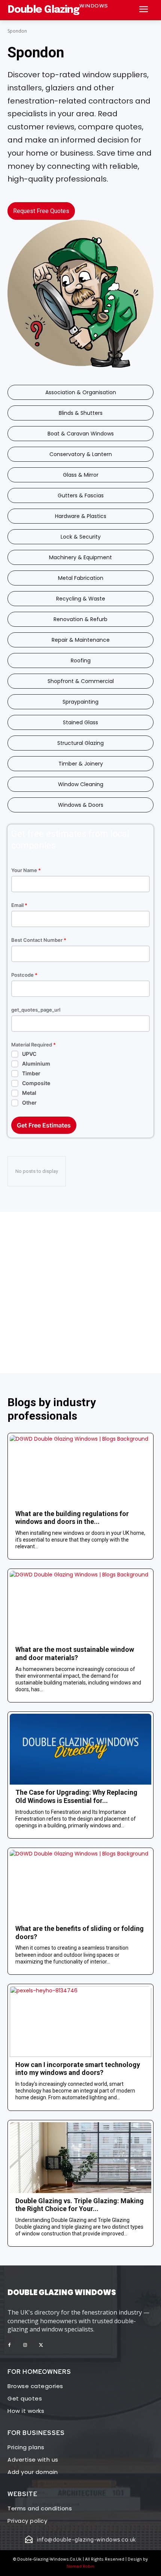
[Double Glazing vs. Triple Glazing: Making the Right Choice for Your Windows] (80, 2158)
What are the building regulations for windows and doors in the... (72, 1518)
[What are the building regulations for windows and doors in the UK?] (80, 1470)
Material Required (34, 1045)
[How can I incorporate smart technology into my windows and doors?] (80, 2021)
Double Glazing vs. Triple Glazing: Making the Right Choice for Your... (80, 2205)
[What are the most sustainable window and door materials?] (80, 1606)
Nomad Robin (80, 2566)
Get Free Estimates (44, 1125)
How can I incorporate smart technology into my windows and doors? (78, 2069)
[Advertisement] (80, 1293)
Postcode (24, 975)
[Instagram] (25, 2345)
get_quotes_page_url (36, 1010)
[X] (41, 2345)
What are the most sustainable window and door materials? (75, 1654)
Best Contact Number (39, 940)
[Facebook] (9, 2345)
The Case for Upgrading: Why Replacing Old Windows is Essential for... (76, 1796)
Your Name (26, 870)
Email (19, 905)
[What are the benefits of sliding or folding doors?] (80, 1885)
